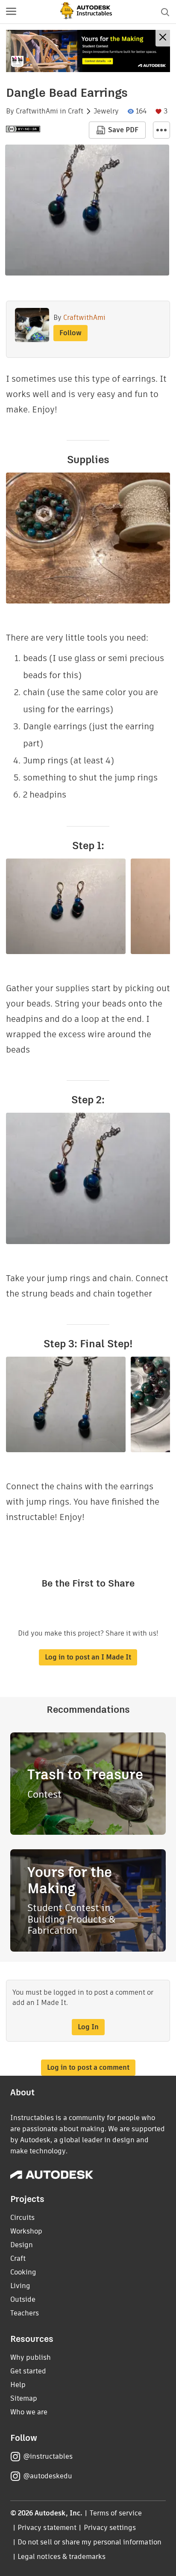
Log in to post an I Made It (88, 1657)
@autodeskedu (48, 2476)
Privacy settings (110, 2528)
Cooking (23, 2272)
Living (20, 2286)
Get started (28, 2371)
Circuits (22, 2218)
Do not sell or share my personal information (89, 2542)
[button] (11, 12)
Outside (23, 2299)
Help (18, 2385)
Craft (76, 111)
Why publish (31, 2357)
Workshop (26, 2231)
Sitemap (24, 2398)
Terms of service (116, 2513)
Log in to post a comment (88, 2067)
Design (22, 2245)
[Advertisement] (88, 51)
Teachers (25, 2313)
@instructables (48, 2456)
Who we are (29, 2412)
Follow (70, 333)
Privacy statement (47, 2528)
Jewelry (106, 111)
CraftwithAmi (37, 111)
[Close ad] (163, 38)
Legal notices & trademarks (62, 2557)
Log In (88, 2027)
